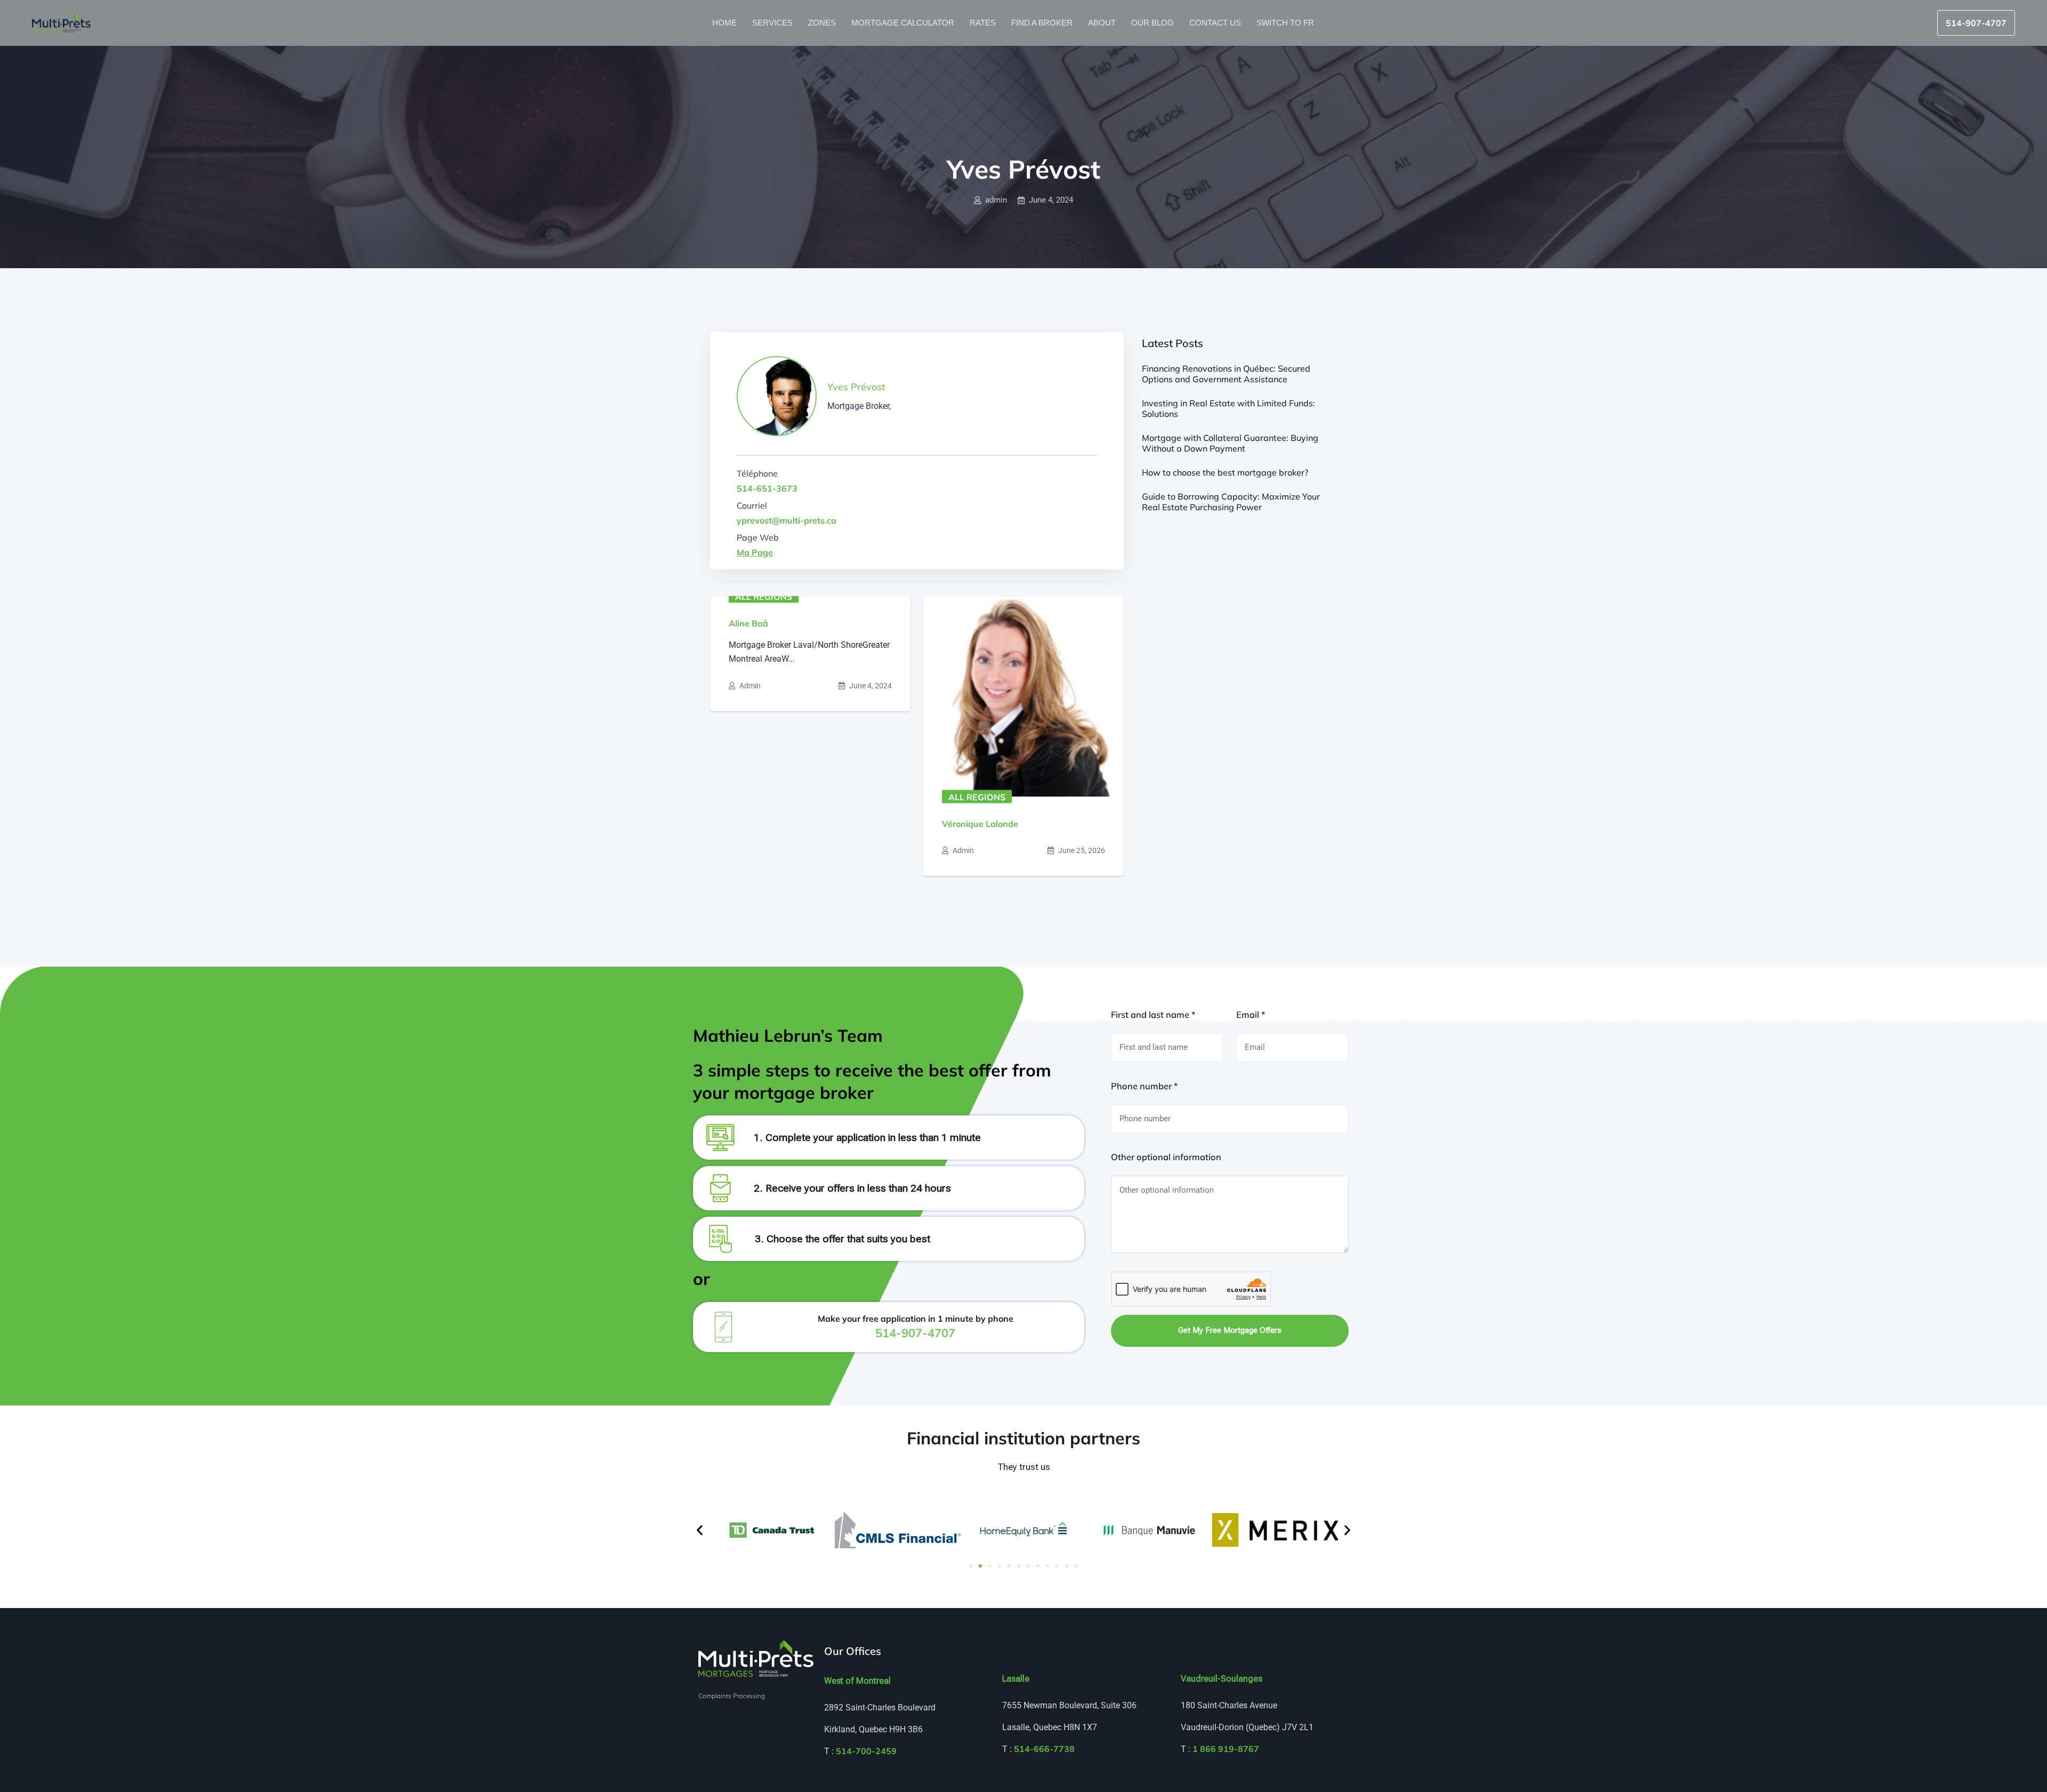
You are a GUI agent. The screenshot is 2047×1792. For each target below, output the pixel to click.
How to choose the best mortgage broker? (1225, 472)
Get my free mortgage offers (1230, 1330)
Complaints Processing (732, 1696)
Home (726, 23)
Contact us (1216, 23)
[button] (700, 1530)
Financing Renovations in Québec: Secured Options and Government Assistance (1226, 374)
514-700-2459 (866, 1751)
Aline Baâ (748, 623)
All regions (764, 597)
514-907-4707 (1976, 23)
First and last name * (1153, 1015)
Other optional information (1166, 1157)
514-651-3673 (767, 488)
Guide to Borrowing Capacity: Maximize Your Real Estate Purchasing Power (1231, 502)
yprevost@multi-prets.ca (787, 520)
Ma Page (755, 552)
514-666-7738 (1044, 1749)
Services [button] (773, 23)
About (1103, 23)
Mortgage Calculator (904, 23)
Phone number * (1144, 1086)
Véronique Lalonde (980, 824)
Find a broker (1043, 23)
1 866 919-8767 (1226, 1749)
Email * (1251, 1015)
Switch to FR (1286, 23)
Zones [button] (823, 23)
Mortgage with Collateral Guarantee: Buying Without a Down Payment (1230, 443)
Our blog (1154, 23)
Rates (984, 23)
